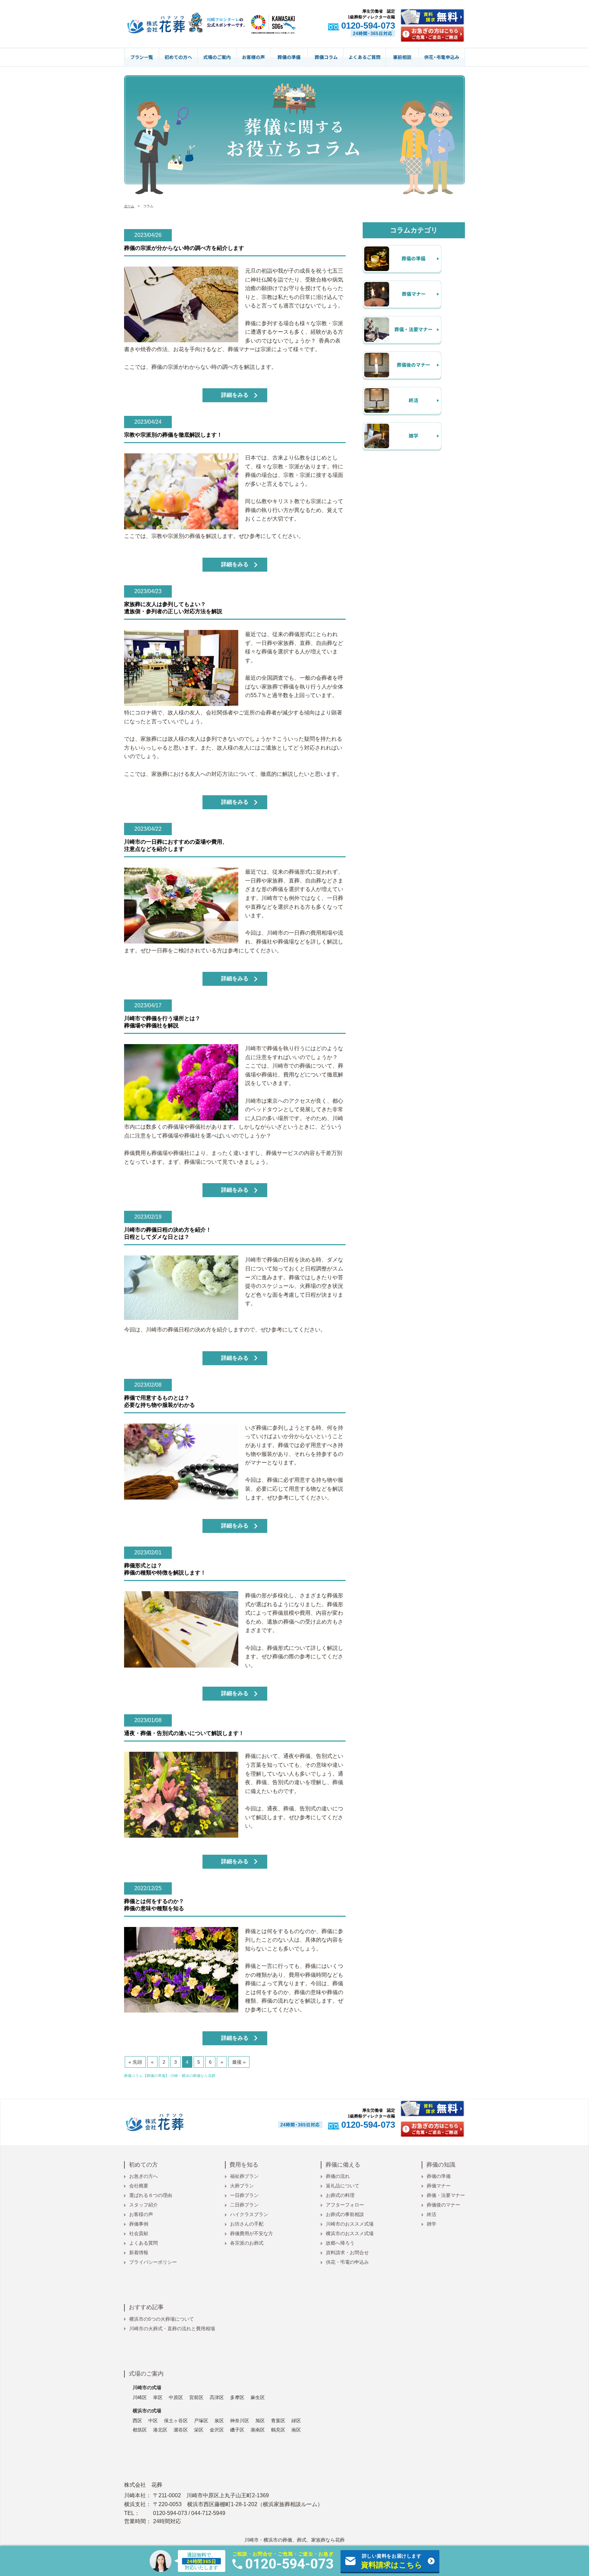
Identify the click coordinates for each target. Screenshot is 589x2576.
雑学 (432, 2224)
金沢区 (217, 2430)
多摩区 (237, 2397)
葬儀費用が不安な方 (252, 2233)
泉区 (219, 2421)
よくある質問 (144, 2243)
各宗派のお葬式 (247, 2243)
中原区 (176, 2397)
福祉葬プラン (244, 2176)
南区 (296, 2430)
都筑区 (140, 2430)
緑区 (296, 2421)
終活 (432, 2214)
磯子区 (237, 2430)
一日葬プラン (244, 2195)
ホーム (129, 206)
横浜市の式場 (147, 2411)
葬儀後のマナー (443, 2205)
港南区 (258, 2430)
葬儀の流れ (338, 2176)
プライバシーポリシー (153, 2262)
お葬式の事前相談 (345, 2214)
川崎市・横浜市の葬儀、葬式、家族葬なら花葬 (294, 2540)
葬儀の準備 (439, 2176)
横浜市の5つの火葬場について (162, 2319)
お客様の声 (141, 2214)
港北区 (160, 2430)
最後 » (239, 2062)
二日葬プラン (244, 2205)
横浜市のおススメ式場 (350, 2233)
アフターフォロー (345, 2205)
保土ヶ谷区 (176, 2421)
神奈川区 (240, 2421)
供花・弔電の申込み (347, 2262)
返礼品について (343, 2186)
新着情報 (139, 2253)
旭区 (260, 2421)
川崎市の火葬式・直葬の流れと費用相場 (172, 2329)
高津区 (217, 2397)
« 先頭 (135, 2062)
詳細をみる (235, 395)
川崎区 (140, 2397)
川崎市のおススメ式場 (350, 2224)
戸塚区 (201, 2421)
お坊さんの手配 (247, 2224)
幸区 (158, 2397)
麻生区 (258, 2397)
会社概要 (139, 2186)
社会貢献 (139, 2233)
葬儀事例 (139, 2224)
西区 (137, 2421)
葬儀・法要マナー (446, 2195)
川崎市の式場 (147, 2387)
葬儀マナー (439, 2186)
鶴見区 (278, 2430)
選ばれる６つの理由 (151, 2195)
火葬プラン (242, 2186)
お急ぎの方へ (144, 2176)
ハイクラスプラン (249, 2214)
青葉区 (278, 2421)
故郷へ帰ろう (340, 2243)
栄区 (199, 2430)
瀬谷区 (181, 2430)
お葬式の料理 (340, 2195)
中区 (153, 2421)
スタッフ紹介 (144, 2205)
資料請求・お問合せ (347, 2253)
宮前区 (196, 2397)
